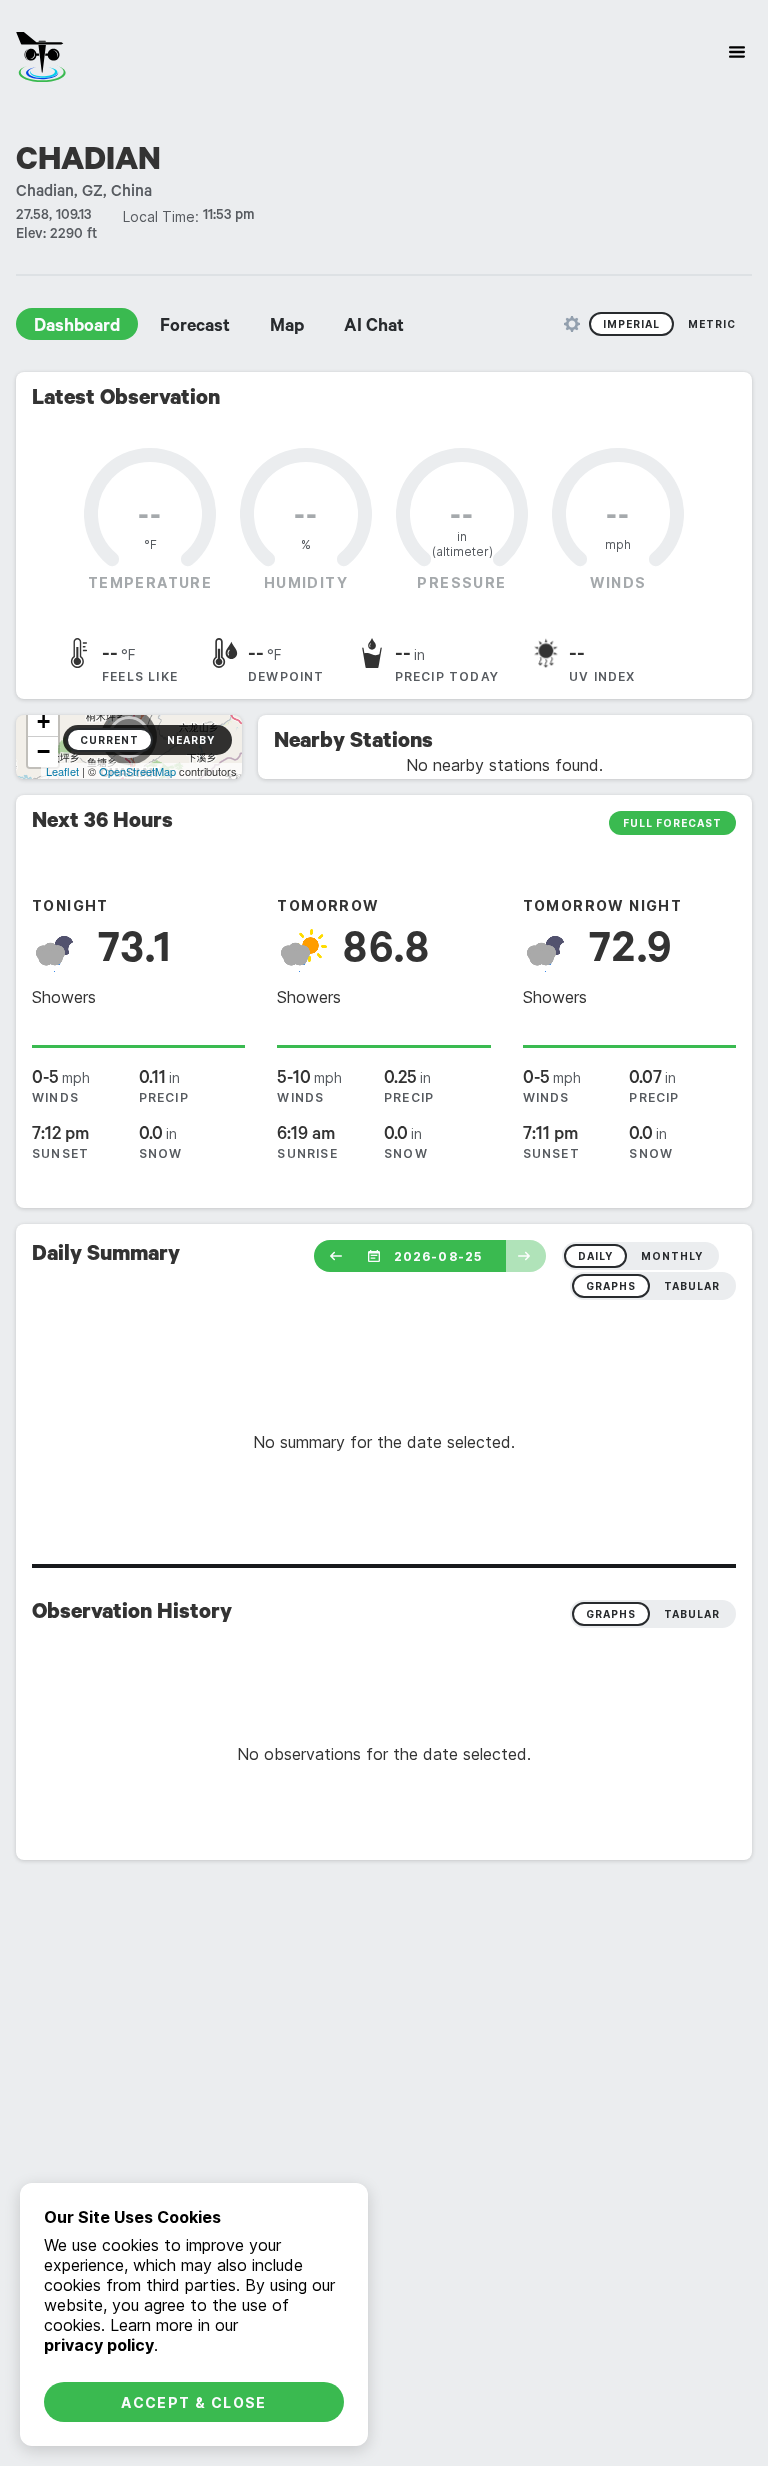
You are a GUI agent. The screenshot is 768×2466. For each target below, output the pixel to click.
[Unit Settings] (572, 324)
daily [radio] (595, 1256)
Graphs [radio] (611, 1614)
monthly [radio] (672, 1256)
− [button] (43, 751)
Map (287, 328)
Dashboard (77, 328)
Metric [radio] (712, 324)
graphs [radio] (611, 1286)
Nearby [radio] (191, 740)
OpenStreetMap (137, 771)
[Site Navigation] (737, 52)
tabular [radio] (692, 1286)
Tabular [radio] (692, 1614)
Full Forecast (672, 823)
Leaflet (62, 771)
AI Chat (374, 328)
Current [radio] (109, 740)
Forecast (195, 328)
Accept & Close (194, 2402)
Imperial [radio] (631, 324)
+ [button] (43, 721)
